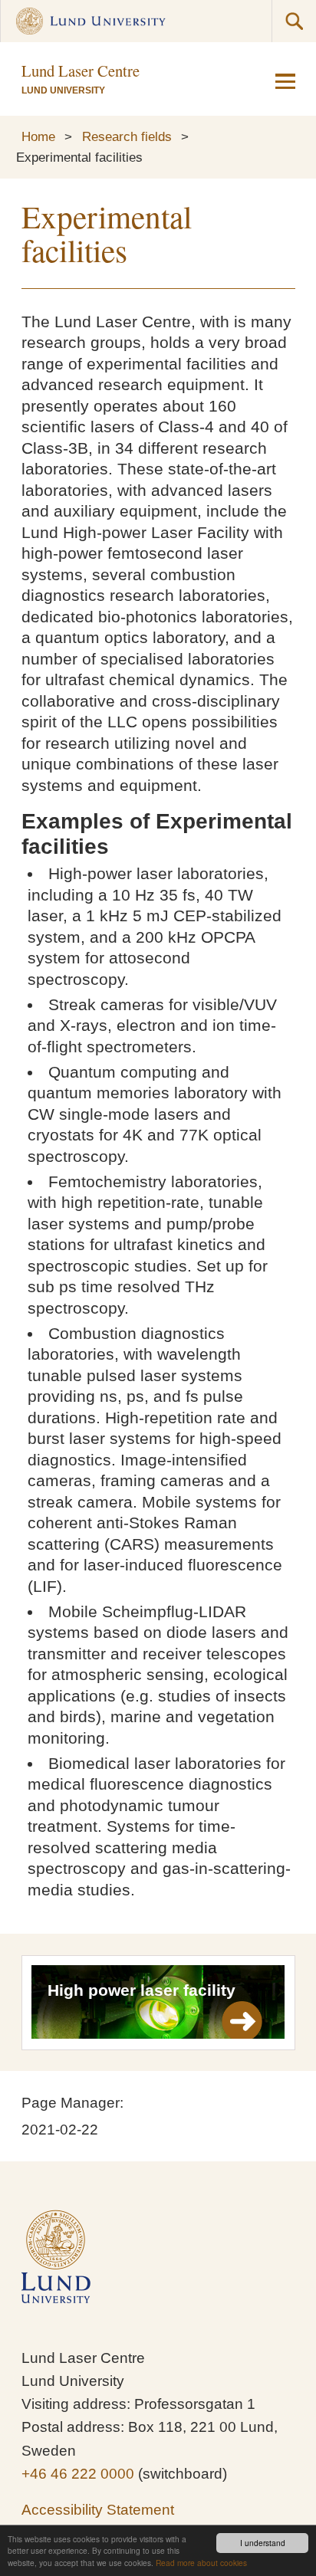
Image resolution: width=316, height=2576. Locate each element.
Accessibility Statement (98, 2510)
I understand (263, 2543)
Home (38, 136)
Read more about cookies (201, 2563)
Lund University (63, 90)
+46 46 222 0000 (78, 2474)
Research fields (127, 136)
